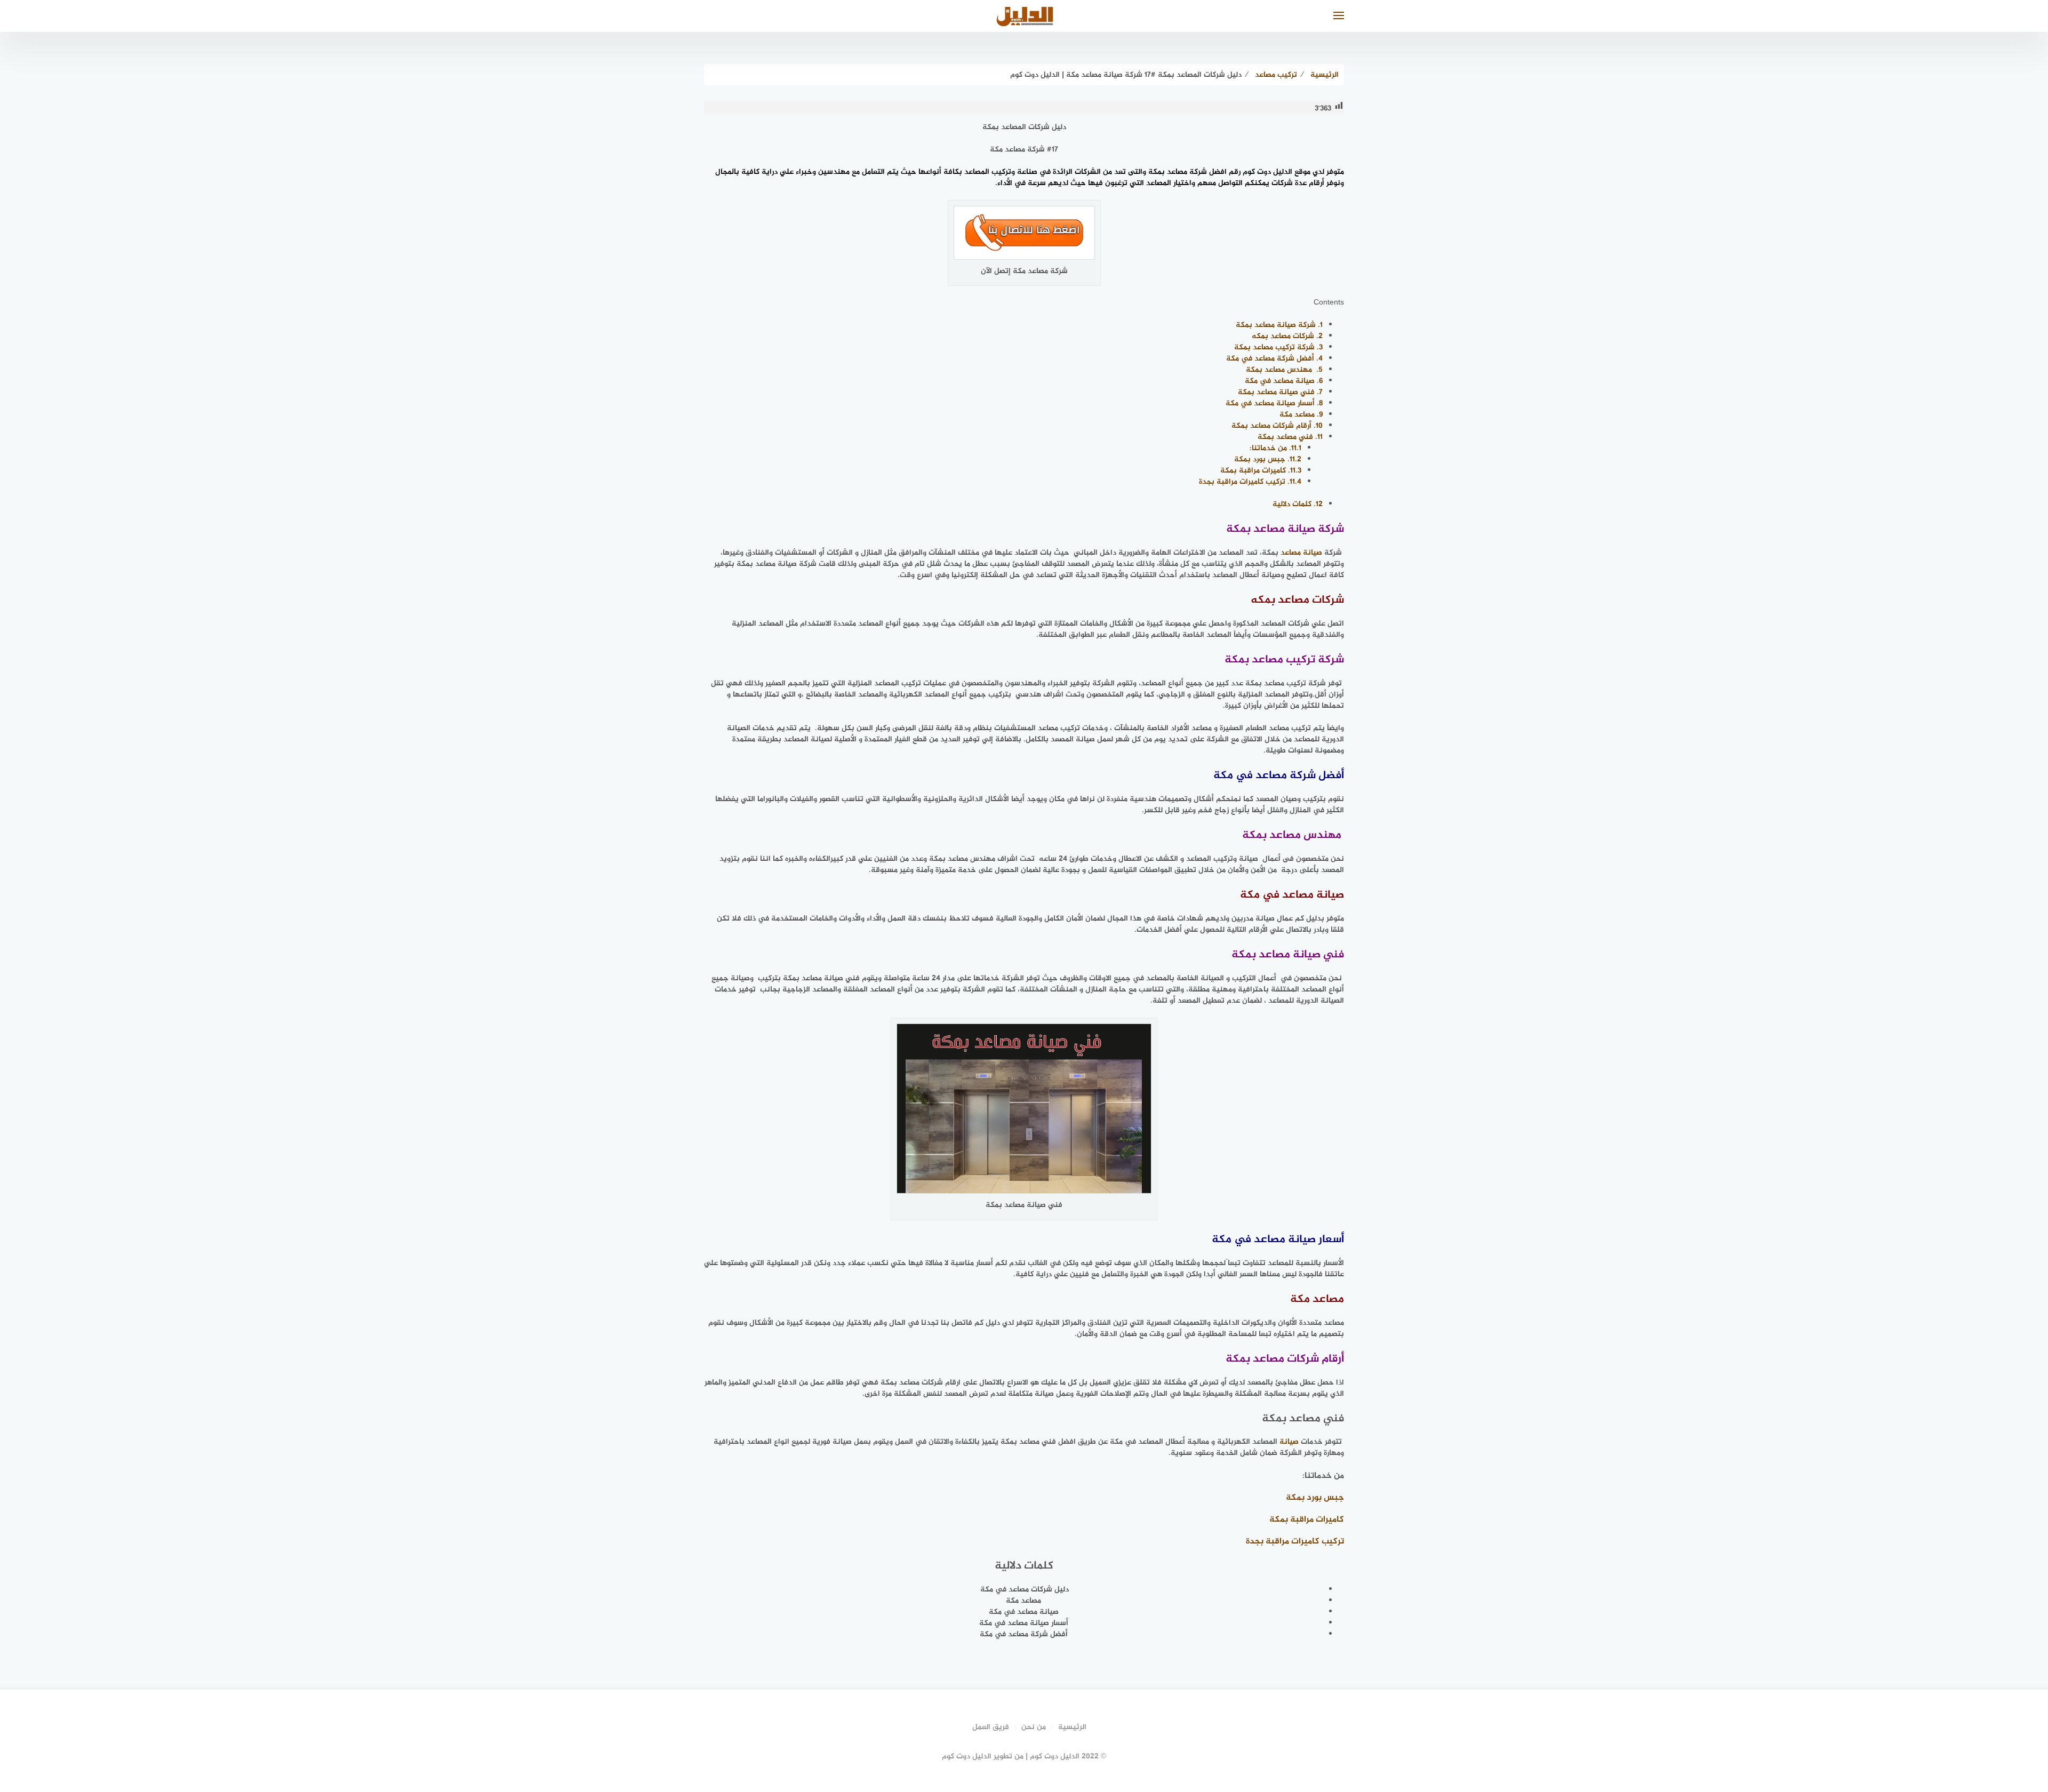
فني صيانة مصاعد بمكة (1280, 392)
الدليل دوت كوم (1269, 172)
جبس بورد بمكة (1268, 459)
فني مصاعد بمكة (1290, 437)
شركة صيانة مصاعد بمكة (1279, 325)
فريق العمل (991, 1727)
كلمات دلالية (1298, 504)
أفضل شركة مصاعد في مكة (1274, 359)
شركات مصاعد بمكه (1287, 336)
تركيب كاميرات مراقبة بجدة (1250, 482)
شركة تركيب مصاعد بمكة (1278, 347)
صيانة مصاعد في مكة (1284, 381)
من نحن (1034, 1727)
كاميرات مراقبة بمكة (1261, 471)
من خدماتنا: (1275, 448)
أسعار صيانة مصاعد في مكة (1274, 403)
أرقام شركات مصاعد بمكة (1277, 426)
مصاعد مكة (1301, 415)
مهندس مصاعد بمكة (1284, 370)
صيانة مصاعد (1301, 553)
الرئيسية (1072, 1727)
